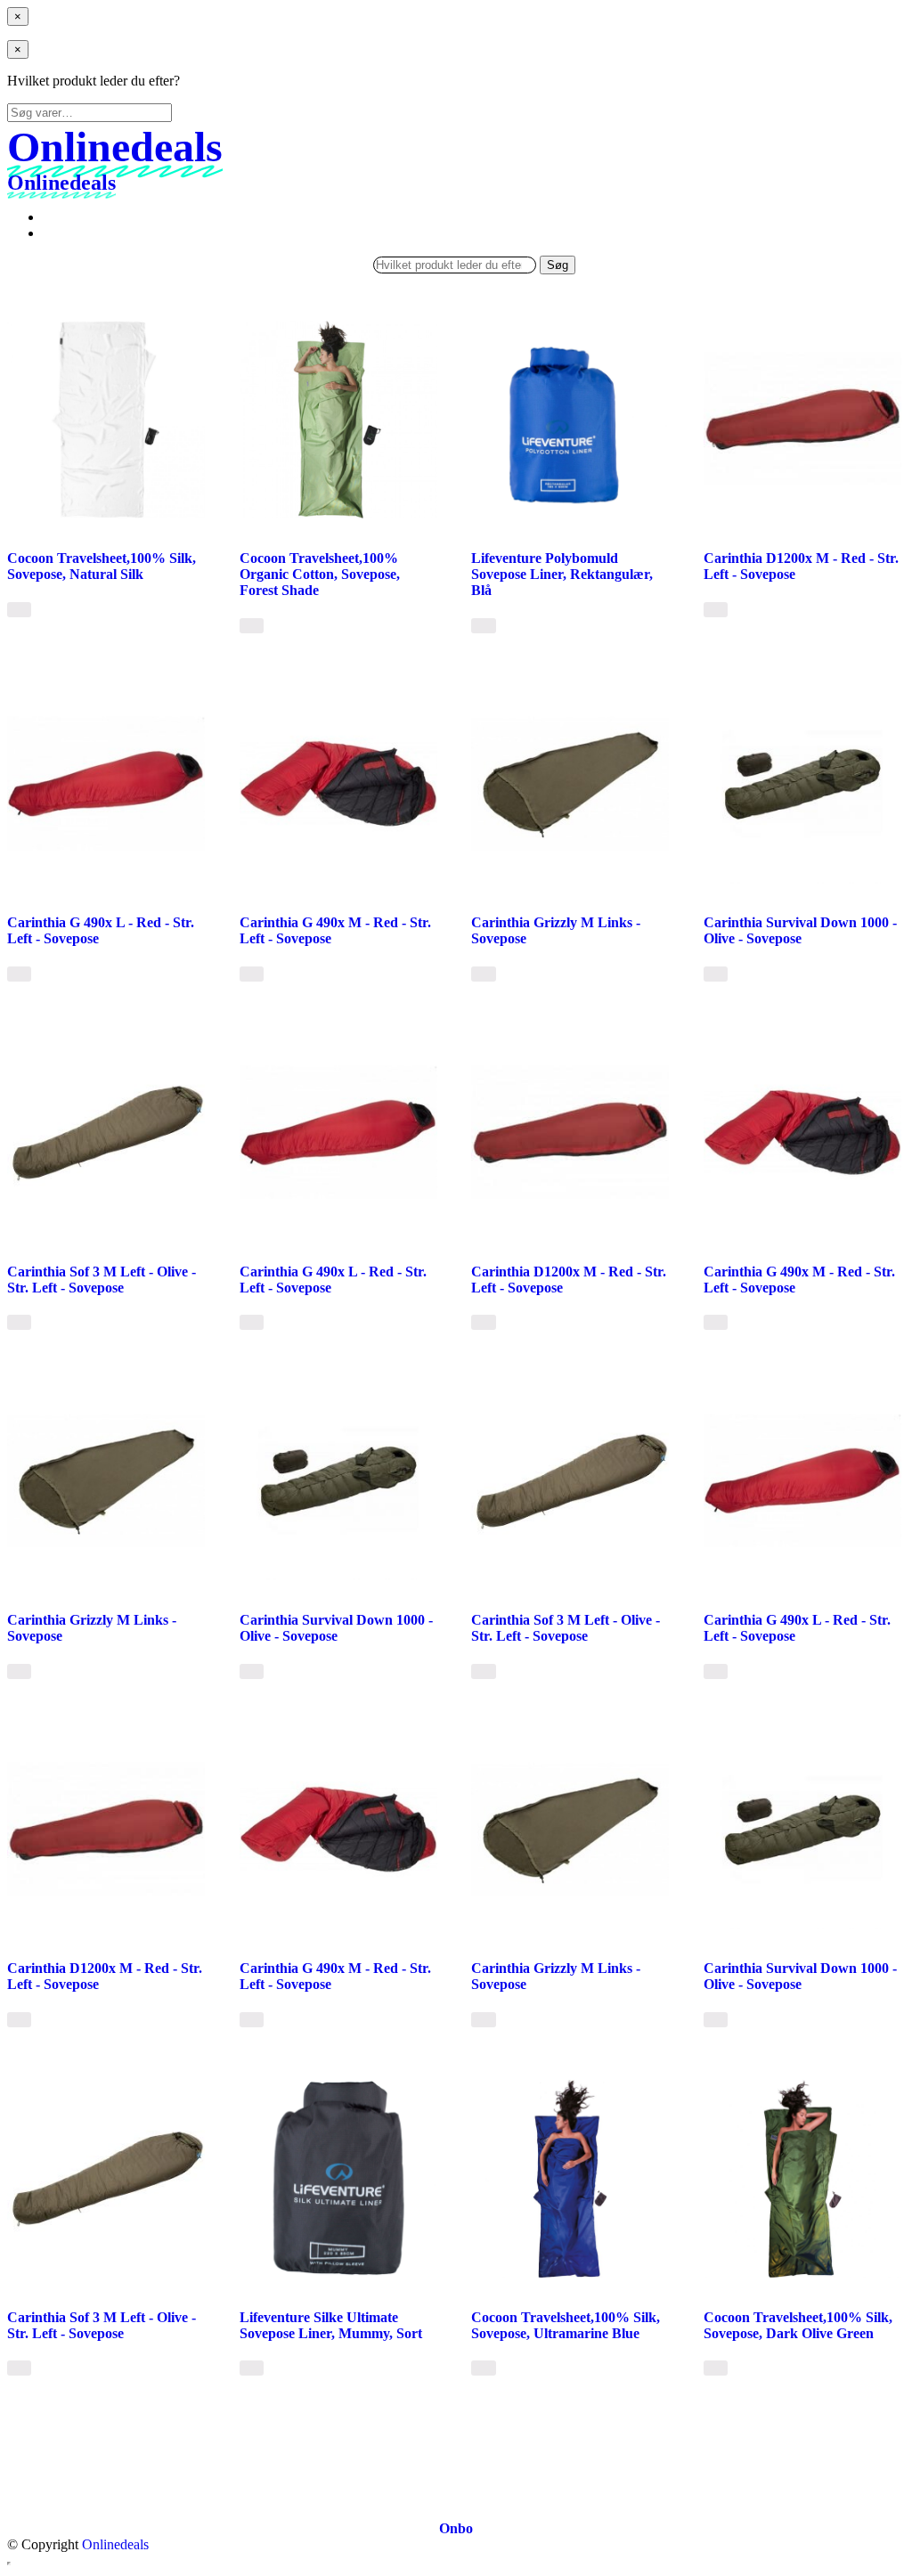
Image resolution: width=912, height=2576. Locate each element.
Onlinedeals (115, 2544)
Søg (558, 265)
